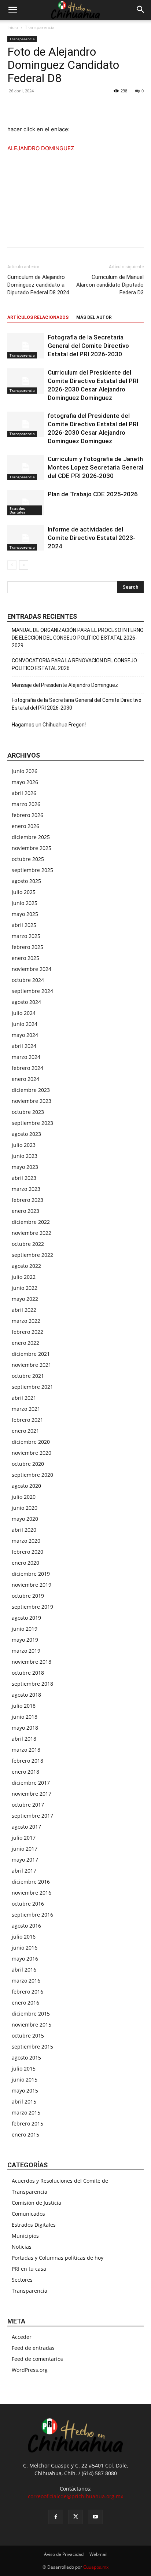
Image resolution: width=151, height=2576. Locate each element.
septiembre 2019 (32, 1607)
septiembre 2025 (32, 870)
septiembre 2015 (32, 2047)
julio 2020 (24, 1497)
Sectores (22, 2280)
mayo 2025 (25, 914)
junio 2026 (25, 771)
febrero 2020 (27, 1552)
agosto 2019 (26, 1618)
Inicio (13, 27)
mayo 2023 (25, 1167)
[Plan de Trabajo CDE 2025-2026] (26, 503)
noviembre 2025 (32, 848)
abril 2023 (24, 1178)
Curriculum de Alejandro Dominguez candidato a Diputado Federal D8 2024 (38, 285)
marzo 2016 (26, 1981)
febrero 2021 (27, 1420)
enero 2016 (25, 2003)
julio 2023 (24, 1145)
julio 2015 (24, 2069)
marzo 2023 (26, 1189)
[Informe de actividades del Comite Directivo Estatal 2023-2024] (26, 538)
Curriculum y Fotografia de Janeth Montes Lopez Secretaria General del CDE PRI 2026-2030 (95, 467)
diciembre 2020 (31, 1442)
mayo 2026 (25, 782)
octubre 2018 (28, 1673)
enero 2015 (25, 2135)
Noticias (22, 2247)
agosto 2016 (26, 1926)
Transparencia (40, 27)
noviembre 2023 (32, 1101)
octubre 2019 (28, 1596)
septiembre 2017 (32, 1816)
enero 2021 (25, 1431)
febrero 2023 (27, 1200)
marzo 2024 (26, 1057)
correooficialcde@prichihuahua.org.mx (75, 2496)
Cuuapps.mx (96, 2567)
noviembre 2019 (32, 1585)
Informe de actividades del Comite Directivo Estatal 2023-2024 (91, 538)
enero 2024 (25, 1079)
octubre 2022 (28, 1244)
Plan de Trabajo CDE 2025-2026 (93, 494)
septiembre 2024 (32, 991)
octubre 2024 (28, 980)
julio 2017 (24, 1838)
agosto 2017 (26, 1827)
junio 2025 (25, 903)
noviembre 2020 (32, 1453)
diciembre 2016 (31, 1882)
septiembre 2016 (32, 1915)
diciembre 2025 (31, 837)
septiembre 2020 (32, 1475)
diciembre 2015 (31, 2014)
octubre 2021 (28, 1376)
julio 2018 (24, 1706)
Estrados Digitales (17, 510)
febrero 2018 (27, 1761)
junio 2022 (25, 1288)
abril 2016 (24, 1970)
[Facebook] (15, 107)
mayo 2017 (25, 1860)
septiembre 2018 (32, 1684)
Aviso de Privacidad (64, 2554)
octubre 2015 (28, 2036)
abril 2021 (24, 1398)
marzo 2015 (26, 2113)
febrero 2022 (27, 1332)
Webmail (98, 2554)
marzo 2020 (26, 1541)
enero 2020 (25, 1563)
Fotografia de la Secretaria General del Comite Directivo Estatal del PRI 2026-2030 (88, 346)
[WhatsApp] (48, 107)
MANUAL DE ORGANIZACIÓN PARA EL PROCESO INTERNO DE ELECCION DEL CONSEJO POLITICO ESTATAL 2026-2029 (78, 638)
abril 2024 (24, 1046)
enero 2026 (25, 826)
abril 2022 (24, 1310)
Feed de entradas (33, 2348)
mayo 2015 (25, 2091)
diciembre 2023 (31, 1090)
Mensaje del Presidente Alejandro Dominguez (65, 685)
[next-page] (24, 565)
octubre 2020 (28, 1464)
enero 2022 (25, 1343)
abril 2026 (24, 793)
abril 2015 (24, 2102)
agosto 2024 (26, 1002)
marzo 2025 (26, 936)
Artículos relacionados (38, 317)
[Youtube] (95, 2517)
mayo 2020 (25, 1519)
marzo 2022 (26, 1321)
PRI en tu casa (29, 2269)
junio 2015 (25, 2080)
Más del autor (94, 317)
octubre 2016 (28, 1904)
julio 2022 (24, 1277)
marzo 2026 (26, 804)
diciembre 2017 (31, 1783)
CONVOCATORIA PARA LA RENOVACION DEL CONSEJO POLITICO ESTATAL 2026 (74, 664)
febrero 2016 (27, 1992)
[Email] (65, 107)
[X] (32, 107)
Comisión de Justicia (36, 2203)
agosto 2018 (26, 1695)
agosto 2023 (26, 1134)
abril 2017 (24, 1871)
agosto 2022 (26, 1266)
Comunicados (28, 2214)
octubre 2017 (28, 1805)
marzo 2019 (26, 1651)
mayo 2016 (25, 1959)
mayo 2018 (25, 1728)
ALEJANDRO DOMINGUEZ (41, 148)
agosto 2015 (26, 2058)
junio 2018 (25, 1717)
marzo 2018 (26, 1750)
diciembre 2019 (31, 1574)
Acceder (22, 2337)
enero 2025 (25, 958)
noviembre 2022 (32, 1233)
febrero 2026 (27, 815)
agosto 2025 (26, 881)
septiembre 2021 (32, 1387)
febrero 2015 (27, 2124)
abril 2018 (24, 1739)
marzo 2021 (26, 1409)
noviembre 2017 (32, 1794)
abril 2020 (24, 1530)
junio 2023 (25, 1156)
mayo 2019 (25, 1640)
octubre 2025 (28, 859)
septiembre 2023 (32, 1123)
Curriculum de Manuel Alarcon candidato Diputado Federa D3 (110, 285)
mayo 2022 (25, 1299)
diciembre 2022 (31, 1222)
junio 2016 (25, 1948)
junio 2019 (25, 1629)
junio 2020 (25, 1508)
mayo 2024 (25, 1035)
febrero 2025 (27, 947)
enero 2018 (25, 1772)
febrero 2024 (27, 1068)
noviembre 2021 (32, 1365)
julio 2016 (24, 1937)
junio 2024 (25, 1024)
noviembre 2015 (32, 2025)
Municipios (25, 2236)
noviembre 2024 (32, 969)
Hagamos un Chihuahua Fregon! (49, 725)
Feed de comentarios (37, 2359)
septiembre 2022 (32, 1255)
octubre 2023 (28, 1112)
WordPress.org (30, 2370)
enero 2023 (25, 1211)
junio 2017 (25, 1849)
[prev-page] (12, 565)
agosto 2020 (26, 1486)
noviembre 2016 (32, 1893)
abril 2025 (24, 925)
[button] (12, 10)
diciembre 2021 (31, 1354)
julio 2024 (24, 1013)
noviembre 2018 (32, 1662)
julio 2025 (24, 892)
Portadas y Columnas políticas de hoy (58, 2258)
